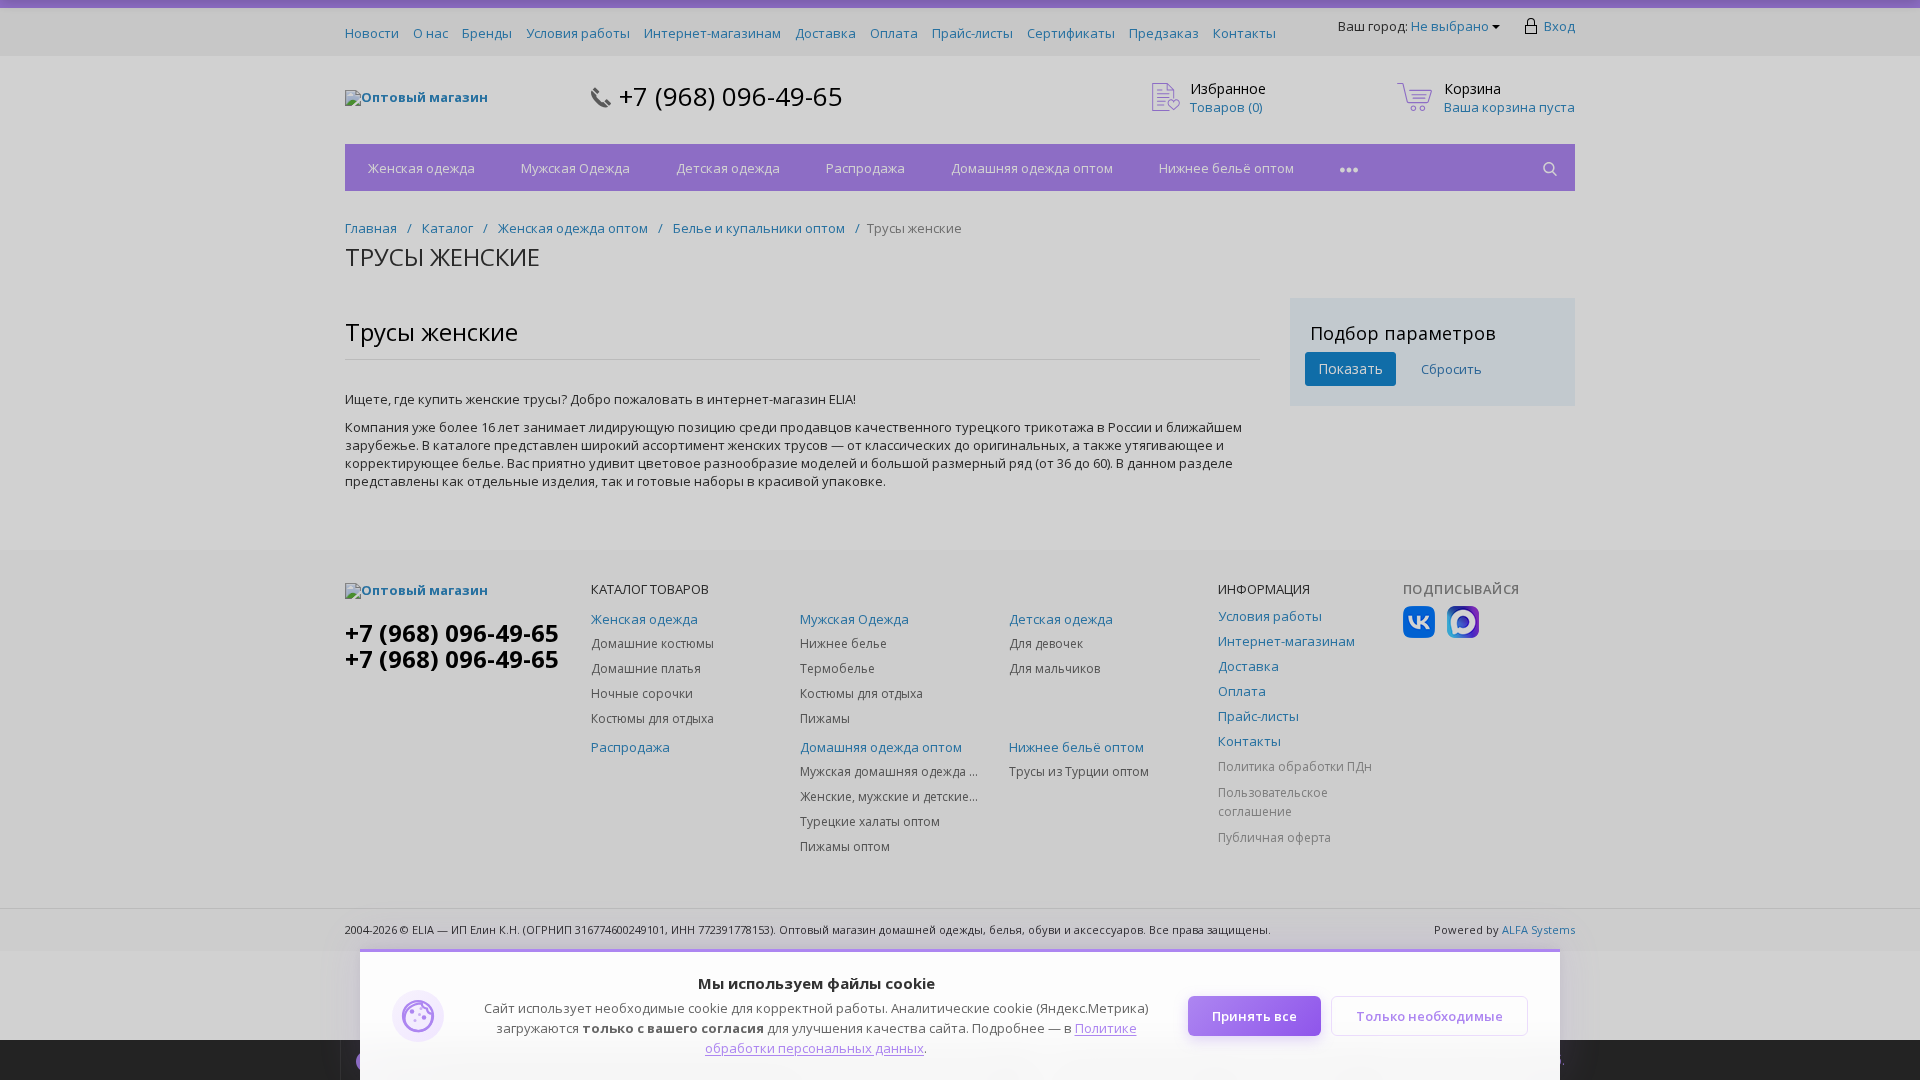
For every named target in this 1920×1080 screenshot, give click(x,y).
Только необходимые (1429, 1016)
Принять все (1254, 1016)
